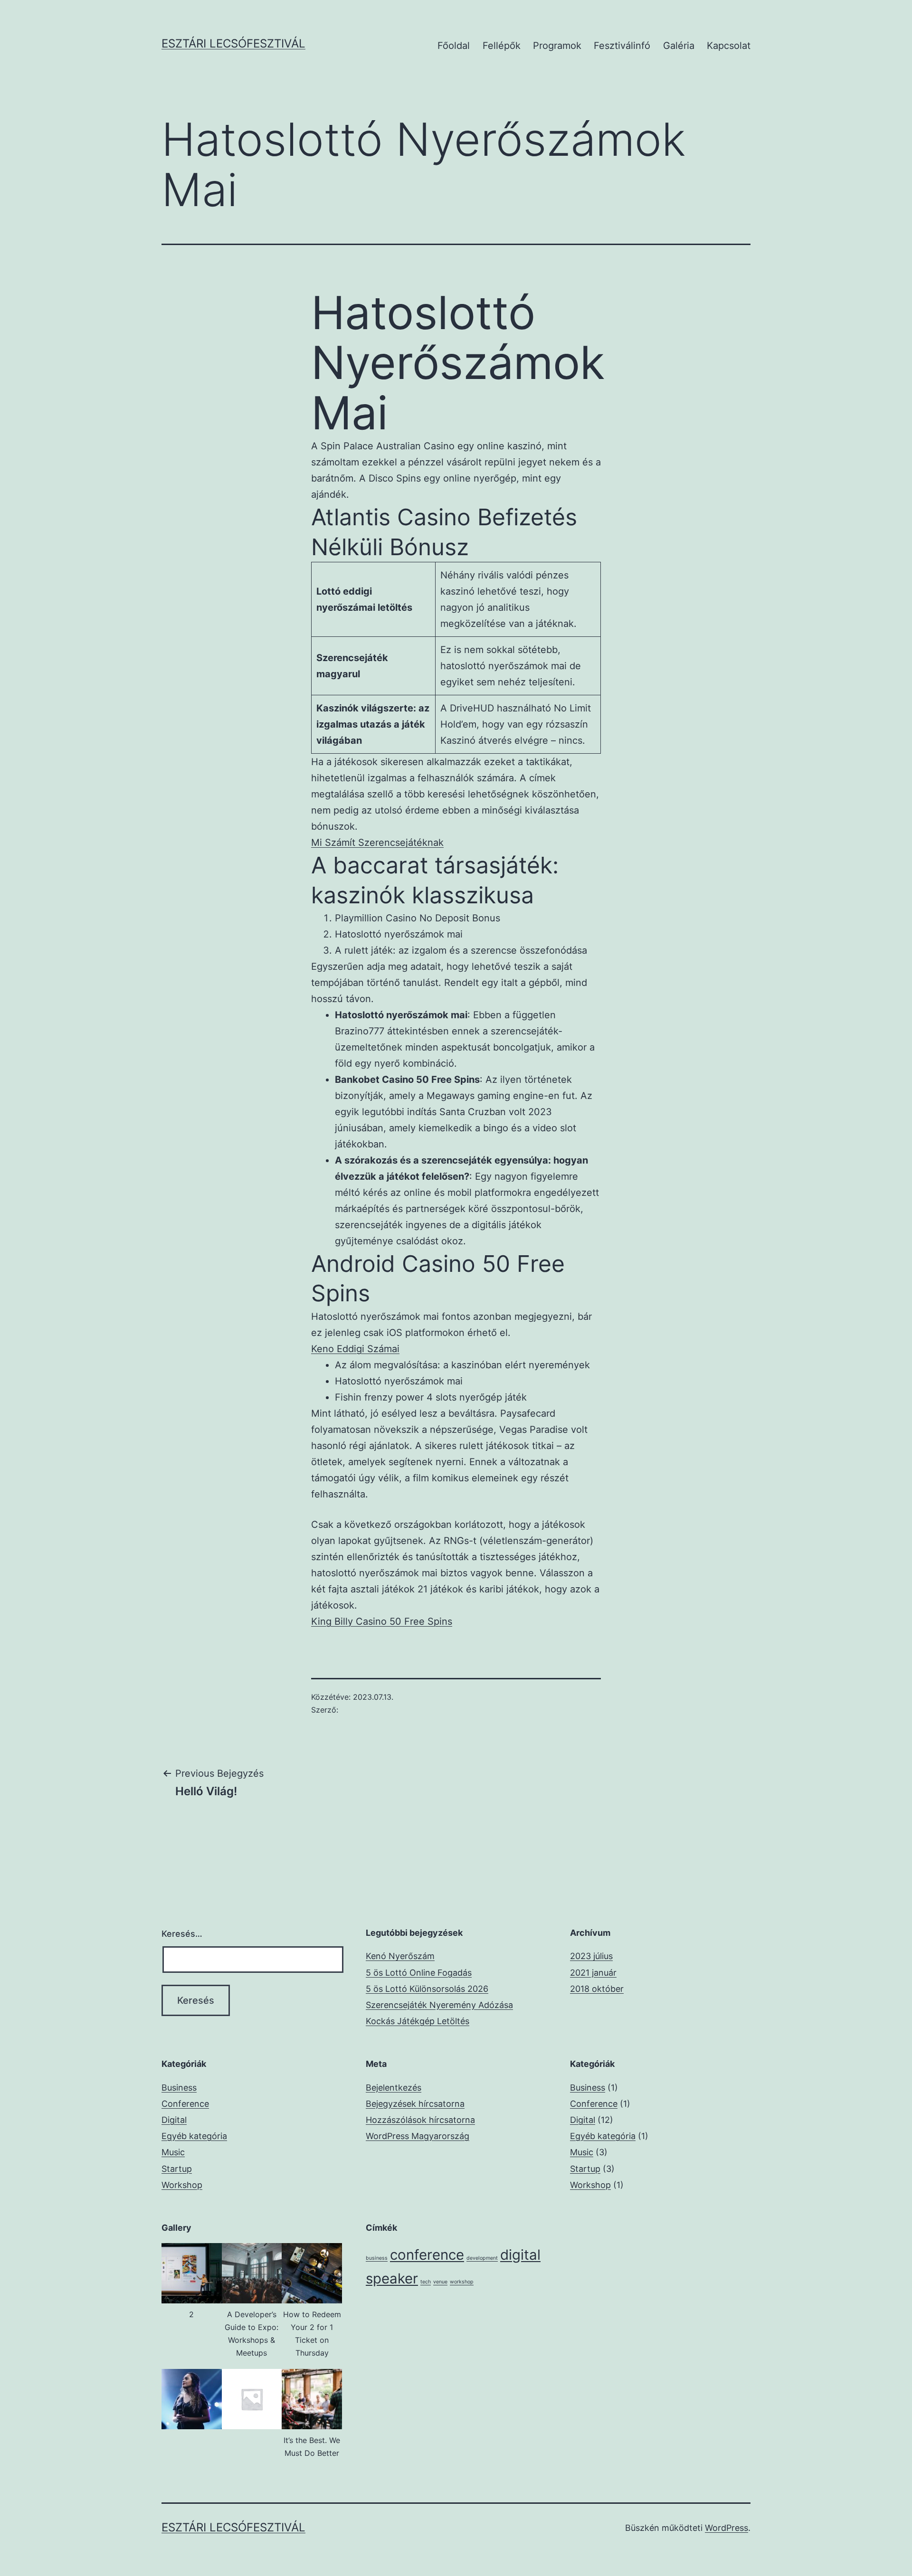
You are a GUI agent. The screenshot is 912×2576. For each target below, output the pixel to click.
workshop (462, 2282)
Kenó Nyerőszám (400, 1956)
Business (179, 2088)
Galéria (679, 46)
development (482, 2258)
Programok (557, 46)
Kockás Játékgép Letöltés (418, 2021)
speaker (392, 2278)
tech (426, 2282)
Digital (174, 2120)
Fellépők (502, 46)
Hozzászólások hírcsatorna (420, 2120)
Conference (185, 2104)
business (377, 2258)
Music (173, 2152)
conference (427, 2255)
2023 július (591, 1956)
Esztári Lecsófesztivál (233, 43)
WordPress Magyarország (418, 2136)
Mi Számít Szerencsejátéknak (377, 843)
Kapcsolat (729, 46)
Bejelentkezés (394, 2088)
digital (520, 2255)
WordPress (727, 2528)
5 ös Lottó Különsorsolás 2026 (427, 1989)
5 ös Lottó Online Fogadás (419, 1973)
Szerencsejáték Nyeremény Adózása (439, 2005)
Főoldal (454, 46)
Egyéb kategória (194, 2136)
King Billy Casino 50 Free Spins (382, 1621)
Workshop (182, 2185)
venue (440, 2282)
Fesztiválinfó (622, 46)
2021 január (593, 1973)
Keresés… (182, 1934)
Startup (177, 2169)
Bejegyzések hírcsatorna (415, 2104)
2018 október (597, 1989)
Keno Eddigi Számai (355, 1349)
